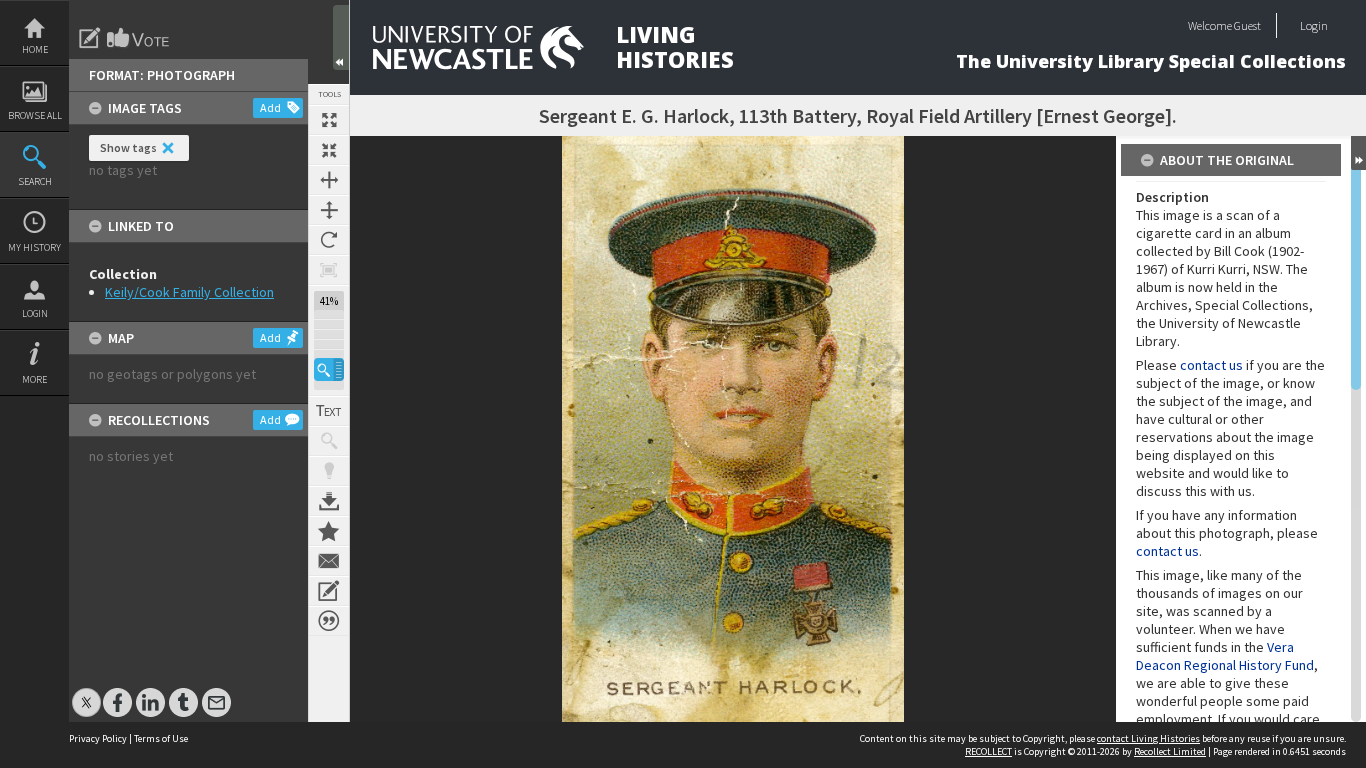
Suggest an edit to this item (90, 38)
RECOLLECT (988, 751)
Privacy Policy (98, 738)
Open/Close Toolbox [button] (341, 37)
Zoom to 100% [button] (329, 270)
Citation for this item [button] (329, 621)
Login (35, 313)
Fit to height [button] (329, 210)
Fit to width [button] (329, 180)
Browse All (35, 115)
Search (35, 181)
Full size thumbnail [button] (329, 120)
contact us (1211, 365)
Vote (139, 38)
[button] (329, 369)
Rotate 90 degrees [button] (329, 240)
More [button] (34, 379)
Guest (1247, 25)
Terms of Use (161, 738)
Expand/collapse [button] (1358, 153)
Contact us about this (329, 561)
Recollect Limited (1170, 751)
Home (35, 49)
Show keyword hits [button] (329, 441)
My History (34, 247)
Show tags (128, 147)
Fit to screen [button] (329, 150)
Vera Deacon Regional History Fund (1225, 656)
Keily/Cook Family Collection (189, 292)
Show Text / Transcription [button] (329, 411)
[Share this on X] (86, 692)
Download (329, 501)
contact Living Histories (1148, 738)
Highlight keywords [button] (329, 471)
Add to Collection (329, 531)
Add (270, 107)
